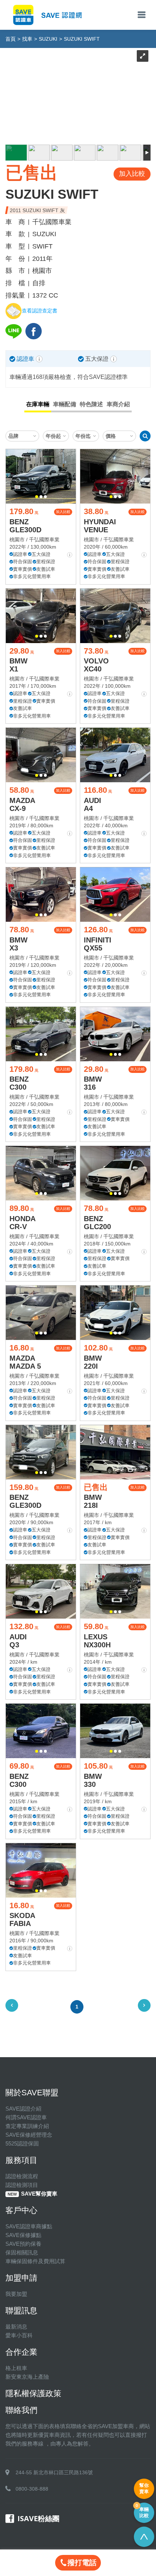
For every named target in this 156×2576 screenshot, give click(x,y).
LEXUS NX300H (97, 1641)
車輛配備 (65, 404)
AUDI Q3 (18, 1641)
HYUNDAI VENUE (100, 526)
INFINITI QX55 (98, 944)
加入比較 (63, 512)
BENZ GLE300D (25, 526)
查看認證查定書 (40, 311)
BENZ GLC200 (97, 1223)
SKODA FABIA (22, 1919)
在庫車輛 (38, 404)
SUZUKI (48, 39)
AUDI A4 (93, 804)
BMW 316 (93, 1083)
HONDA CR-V (22, 1223)
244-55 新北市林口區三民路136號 (54, 2472)
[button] (37, 497)
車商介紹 (118, 404)
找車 (27, 39)
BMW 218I (93, 1501)
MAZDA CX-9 (22, 804)
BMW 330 (93, 1780)
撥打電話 (82, 2563)
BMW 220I (93, 1362)
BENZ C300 (19, 1083)
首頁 (11, 39)
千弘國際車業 (44, 540)
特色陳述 (91, 404)
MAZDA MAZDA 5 (25, 1362)
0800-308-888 (32, 2489)
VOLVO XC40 (96, 665)
